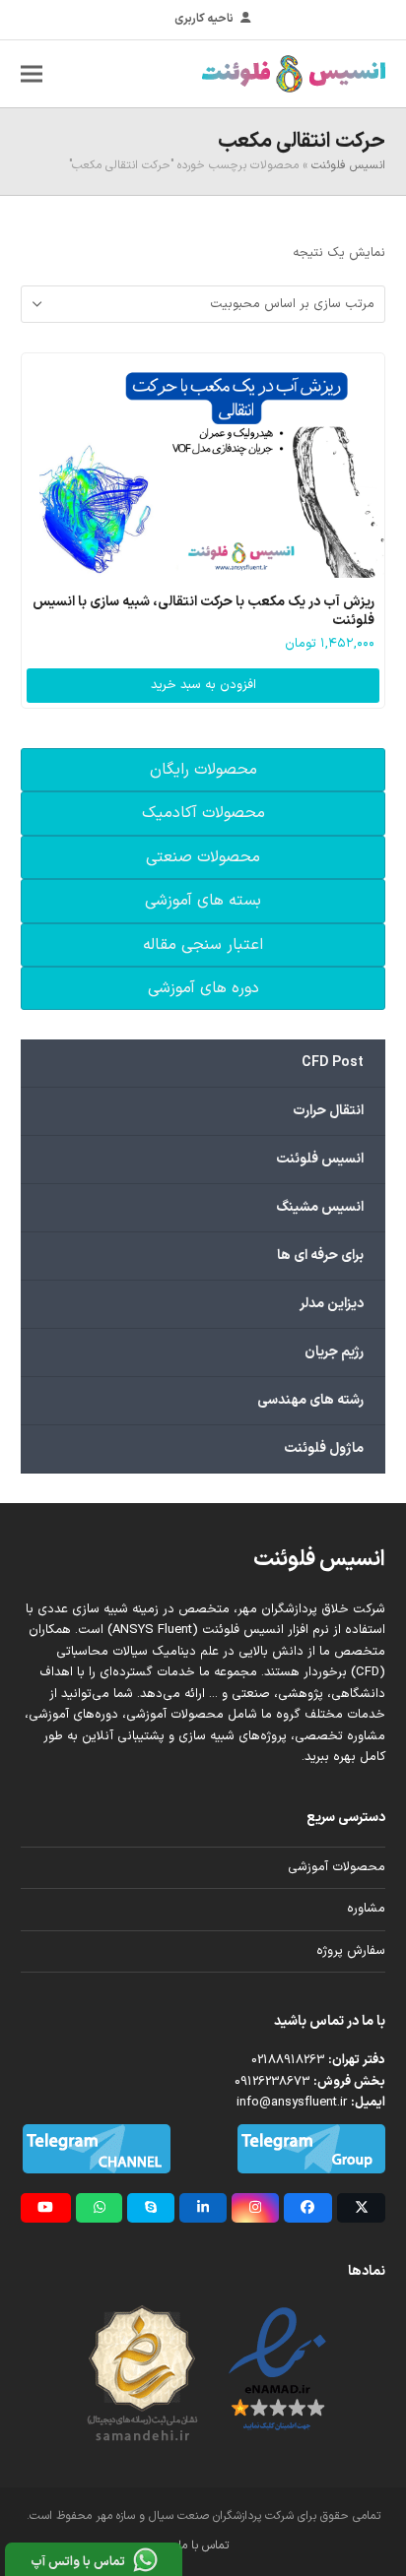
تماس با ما (203, 2545)
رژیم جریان (334, 1352)
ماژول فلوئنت (324, 1448)
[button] (32, 73)
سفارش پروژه (351, 1951)
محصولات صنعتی (203, 857)
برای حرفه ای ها (320, 1256)
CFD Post (333, 1063)
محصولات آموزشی (337, 1867)
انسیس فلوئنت (348, 165)
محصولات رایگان (203, 770)
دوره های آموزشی (203, 988)
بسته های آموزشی (203, 901)
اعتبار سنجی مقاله (203, 945)
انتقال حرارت (328, 1111)
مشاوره (366, 1909)
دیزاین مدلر (332, 1304)
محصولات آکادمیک (203, 813)
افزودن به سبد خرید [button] (203, 685)
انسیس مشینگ (320, 1207)
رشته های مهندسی (310, 1400)
